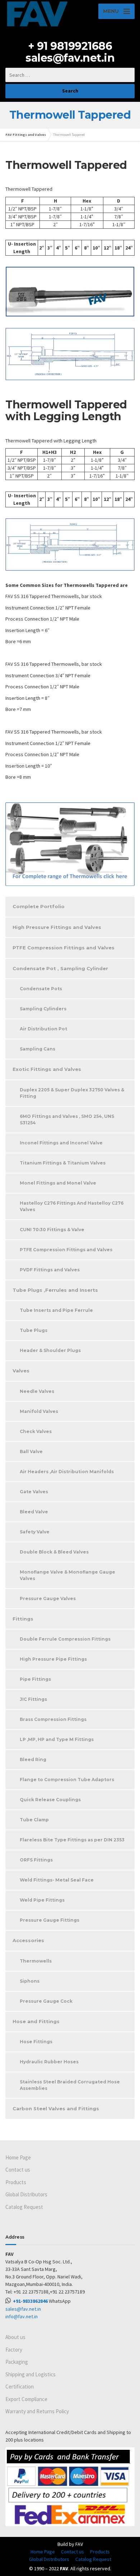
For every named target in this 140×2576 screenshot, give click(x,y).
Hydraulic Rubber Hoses (49, 2062)
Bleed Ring (33, 1759)
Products (16, 2182)
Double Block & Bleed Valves (54, 1552)
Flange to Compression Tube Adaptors (67, 1780)
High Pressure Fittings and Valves (57, 927)
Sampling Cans (38, 1049)
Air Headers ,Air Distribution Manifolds (67, 1472)
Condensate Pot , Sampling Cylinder (60, 968)
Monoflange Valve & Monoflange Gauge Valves (67, 1575)
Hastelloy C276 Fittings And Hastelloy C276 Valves (72, 1206)
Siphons (30, 1981)
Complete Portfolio (39, 906)
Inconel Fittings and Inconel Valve (61, 1143)
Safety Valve (35, 1532)
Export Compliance (26, 2399)
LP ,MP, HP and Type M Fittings (57, 1739)
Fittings (23, 1619)
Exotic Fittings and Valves (47, 1069)
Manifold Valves (39, 1411)
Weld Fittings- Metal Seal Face (57, 1880)
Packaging (17, 2362)
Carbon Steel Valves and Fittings (56, 2108)
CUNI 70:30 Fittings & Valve (52, 1230)
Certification (20, 2387)
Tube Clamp (34, 1820)
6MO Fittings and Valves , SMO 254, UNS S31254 (67, 1119)
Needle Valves (37, 1391)
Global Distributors (26, 2194)
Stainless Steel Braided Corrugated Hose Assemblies (70, 2085)
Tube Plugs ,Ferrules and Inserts (55, 1290)
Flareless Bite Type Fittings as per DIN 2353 (72, 1840)
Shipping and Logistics (31, 2374)
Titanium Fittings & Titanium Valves (63, 1163)
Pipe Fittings (35, 1679)
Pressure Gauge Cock (46, 2001)
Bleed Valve (34, 1512)
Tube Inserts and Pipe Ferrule (56, 1310)
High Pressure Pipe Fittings (53, 1659)
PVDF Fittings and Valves (50, 1270)
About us (15, 2337)
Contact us (18, 2170)
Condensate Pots (41, 989)
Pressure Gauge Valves (48, 1598)
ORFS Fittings (36, 1860)
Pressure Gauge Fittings (50, 1920)
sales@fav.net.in (70, 58)
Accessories (28, 1940)
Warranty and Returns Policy (37, 2411)
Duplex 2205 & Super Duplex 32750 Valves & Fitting (72, 1093)
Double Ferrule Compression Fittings (65, 1639)
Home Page (18, 2157)
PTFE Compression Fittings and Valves (64, 948)
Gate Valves (34, 1492)
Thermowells (36, 1961)
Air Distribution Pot (43, 1029)
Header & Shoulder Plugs (50, 1350)
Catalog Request (24, 2207)
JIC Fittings (33, 1699)
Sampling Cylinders (43, 1009)
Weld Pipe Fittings (42, 1900)
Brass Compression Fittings (53, 1719)
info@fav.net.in (22, 2316)
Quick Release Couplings (50, 1800)
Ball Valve (31, 1451)
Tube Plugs (34, 1330)
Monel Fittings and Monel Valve (58, 1183)
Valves (21, 1371)
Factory (14, 2350)
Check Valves (36, 1431)
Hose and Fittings (36, 2021)
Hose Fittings (36, 2042)
